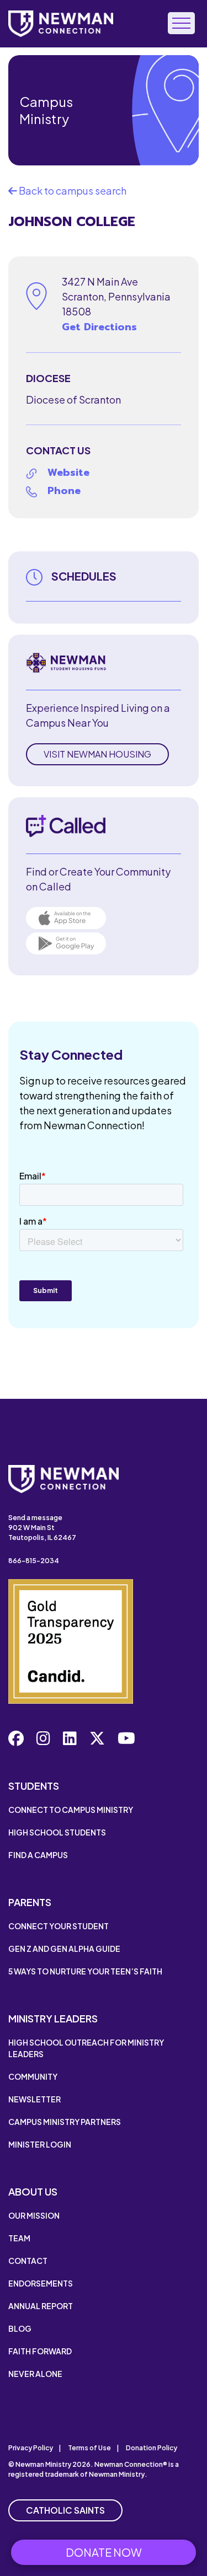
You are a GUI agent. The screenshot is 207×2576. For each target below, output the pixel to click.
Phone (64, 491)
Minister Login (40, 2144)
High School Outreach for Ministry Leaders (86, 2048)
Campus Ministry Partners (65, 2122)
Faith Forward (40, 2351)
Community (33, 2076)
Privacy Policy (31, 2448)
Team (19, 2238)
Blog (20, 2328)
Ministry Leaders (53, 2018)
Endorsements (41, 2283)
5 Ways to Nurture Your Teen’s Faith (85, 1971)
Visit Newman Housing (97, 754)
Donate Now (104, 2552)
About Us (33, 2191)
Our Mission (34, 2215)
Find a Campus (38, 1855)
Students (34, 1786)
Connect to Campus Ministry (71, 1810)
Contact (28, 2261)
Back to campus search (72, 190)
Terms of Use (89, 2448)
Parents (30, 1902)
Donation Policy (152, 2448)
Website (68, 473)
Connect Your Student (59, 1926)
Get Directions (99, 327)
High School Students (57, 1832)
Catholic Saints (65, 2510)
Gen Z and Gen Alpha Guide (64, 1949)
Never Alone (35, 2374)
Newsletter (34, 2099)
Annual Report (41, 2306)
